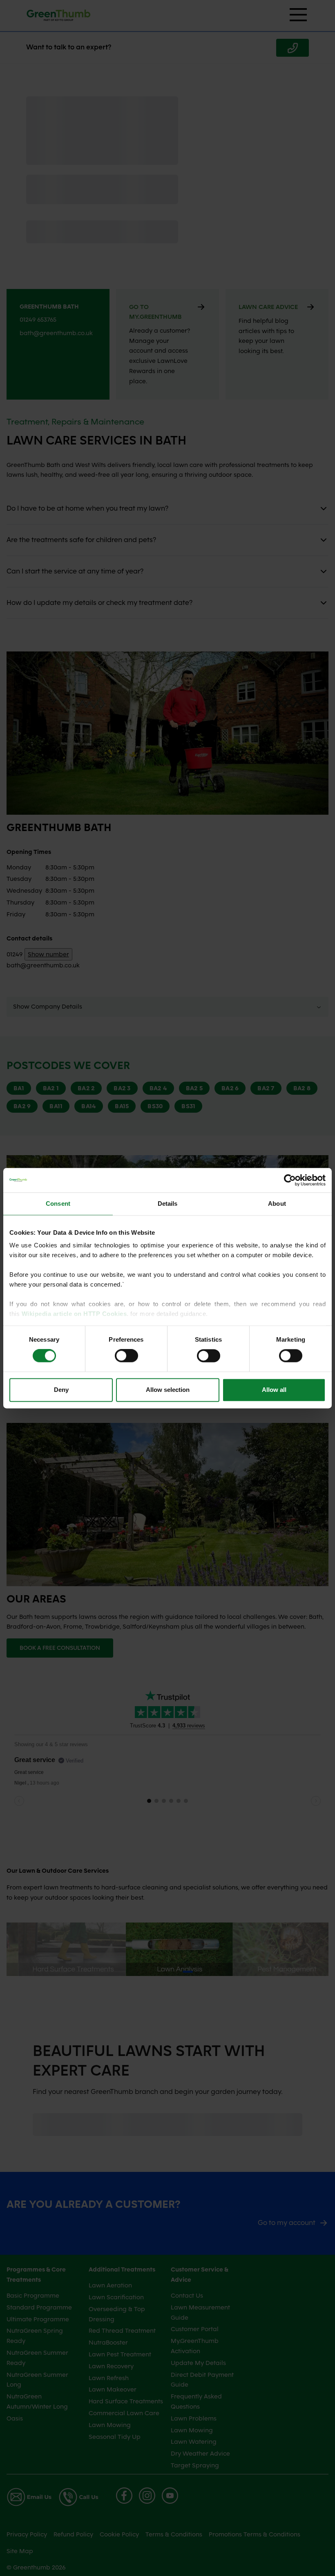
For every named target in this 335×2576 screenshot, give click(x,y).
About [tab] (277, 1204)
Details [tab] (168, 1204)
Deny (61, 1390)
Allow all (274, 1390)
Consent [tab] (58, 1204)
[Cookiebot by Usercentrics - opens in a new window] (290, 1180)
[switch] (126, 1356)
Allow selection (168, 1390)
